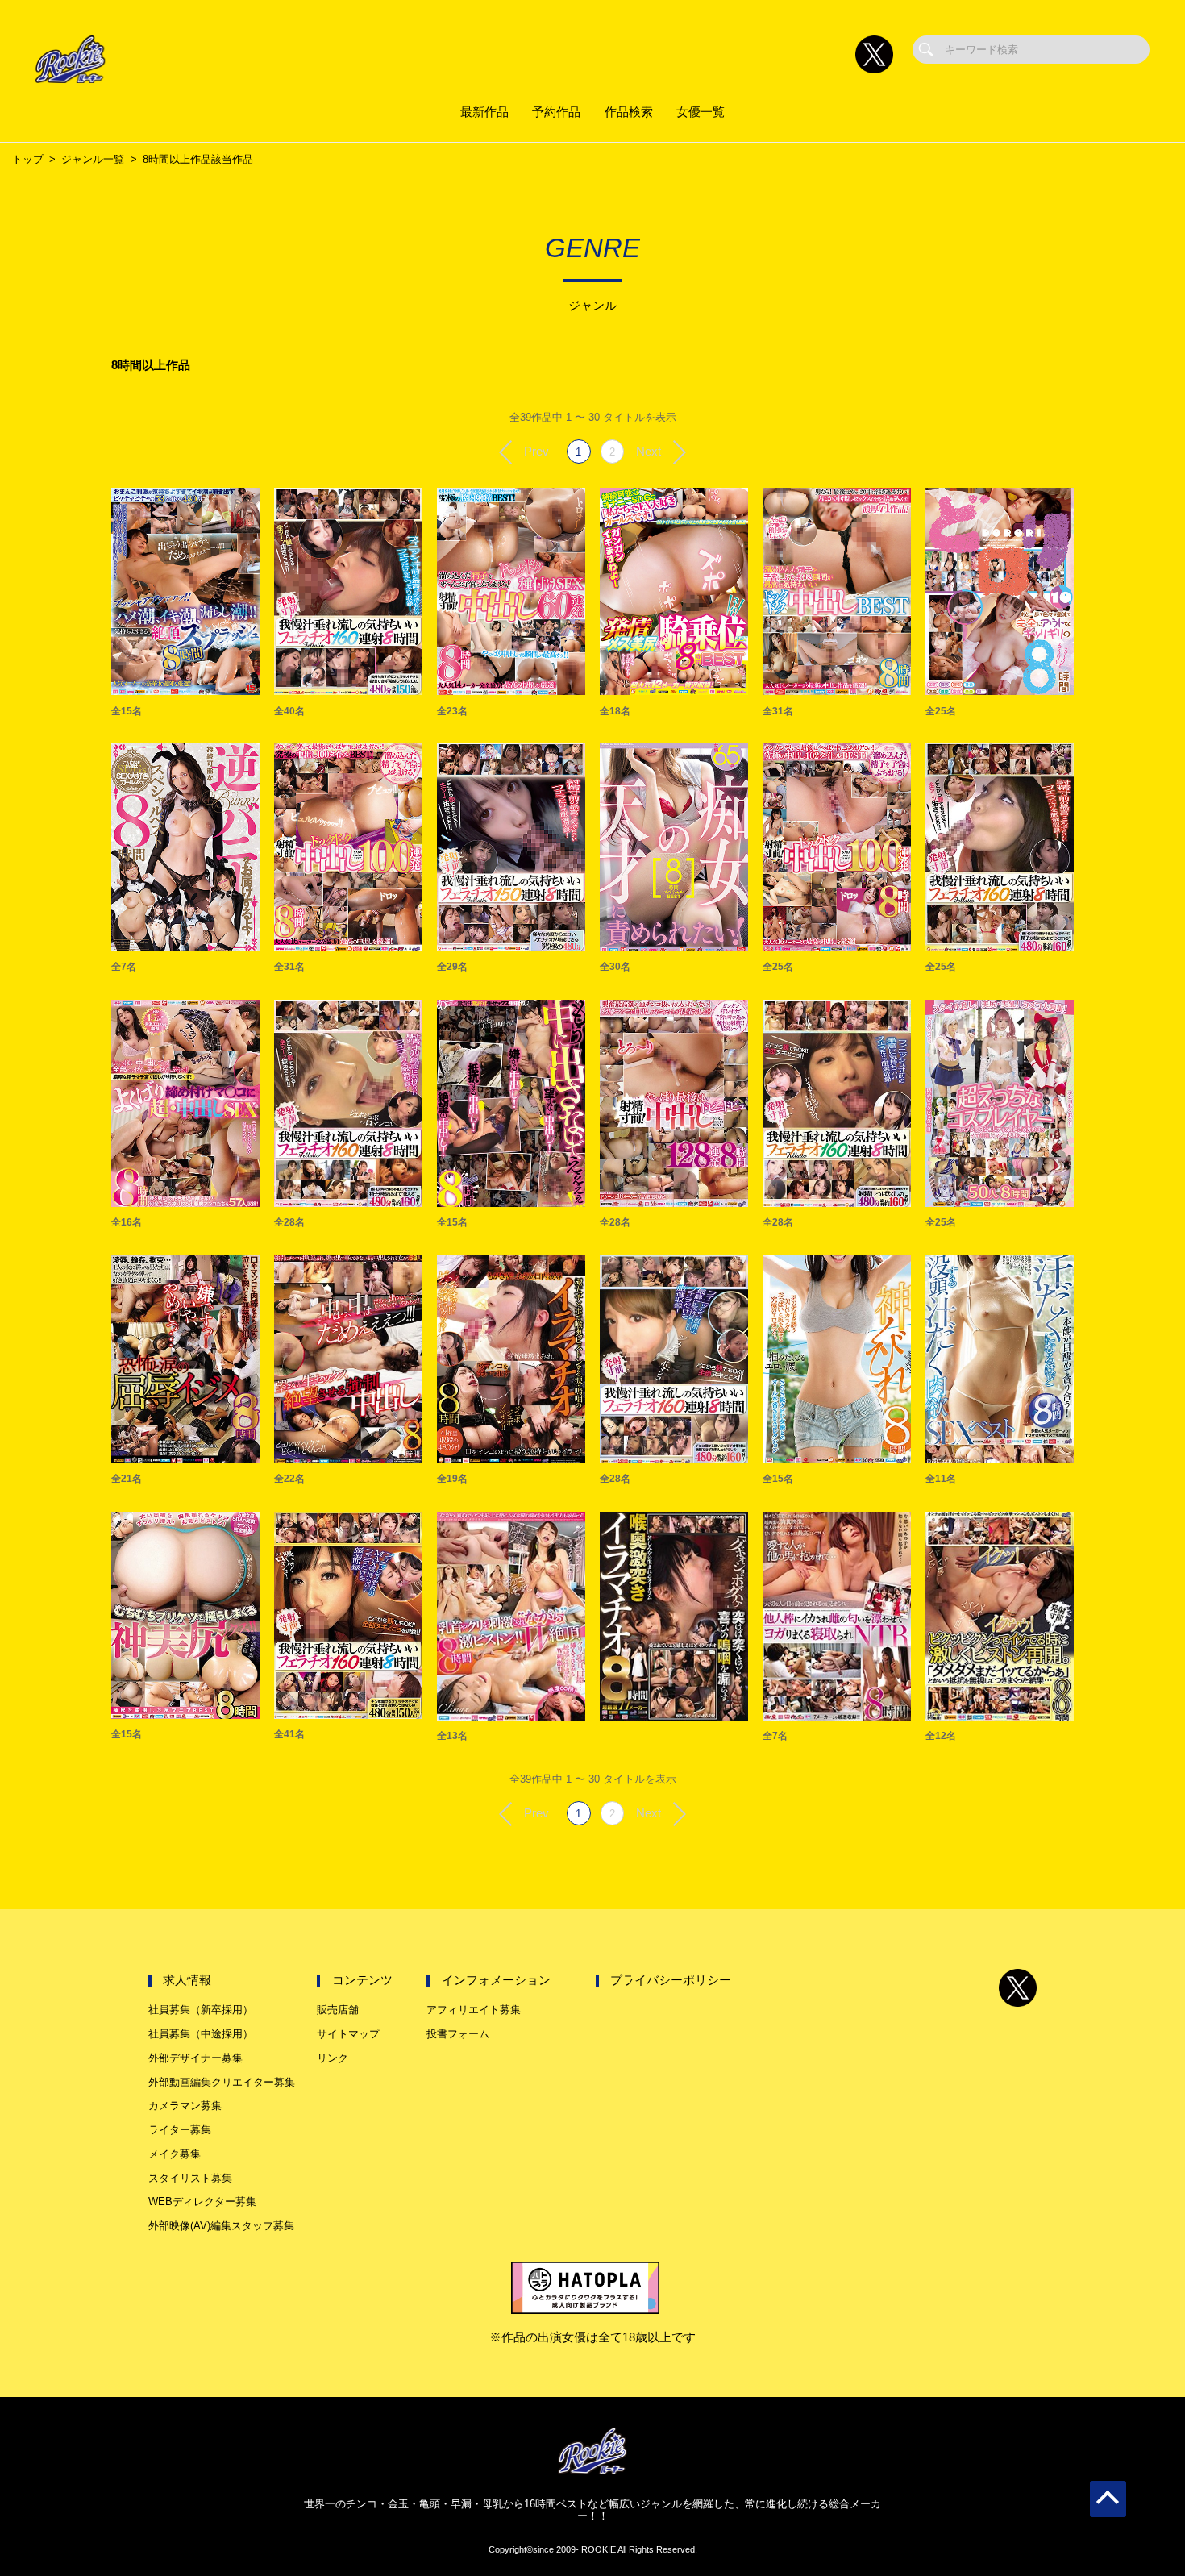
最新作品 (484, 112)
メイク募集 (175, 2154)
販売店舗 (338, 2010)
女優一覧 (701, 112)
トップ (28, 159)
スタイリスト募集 (190, 2178)
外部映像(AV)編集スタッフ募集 (221, 2226)
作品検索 (629, 112)
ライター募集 (180, 2130)
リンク (333, 2058)
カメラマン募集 (185, 2106)
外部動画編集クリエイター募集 (222, 2082)
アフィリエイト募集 (474, 2010)
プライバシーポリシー (671, 1980)
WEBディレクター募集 (202, 2201)
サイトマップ (348, 2034)
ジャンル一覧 (93, 159)
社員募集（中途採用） (201, 2034)
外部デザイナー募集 (195, 2058)
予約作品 (556, 112)
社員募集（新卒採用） (201, 2010)
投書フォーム (458, 2034)
